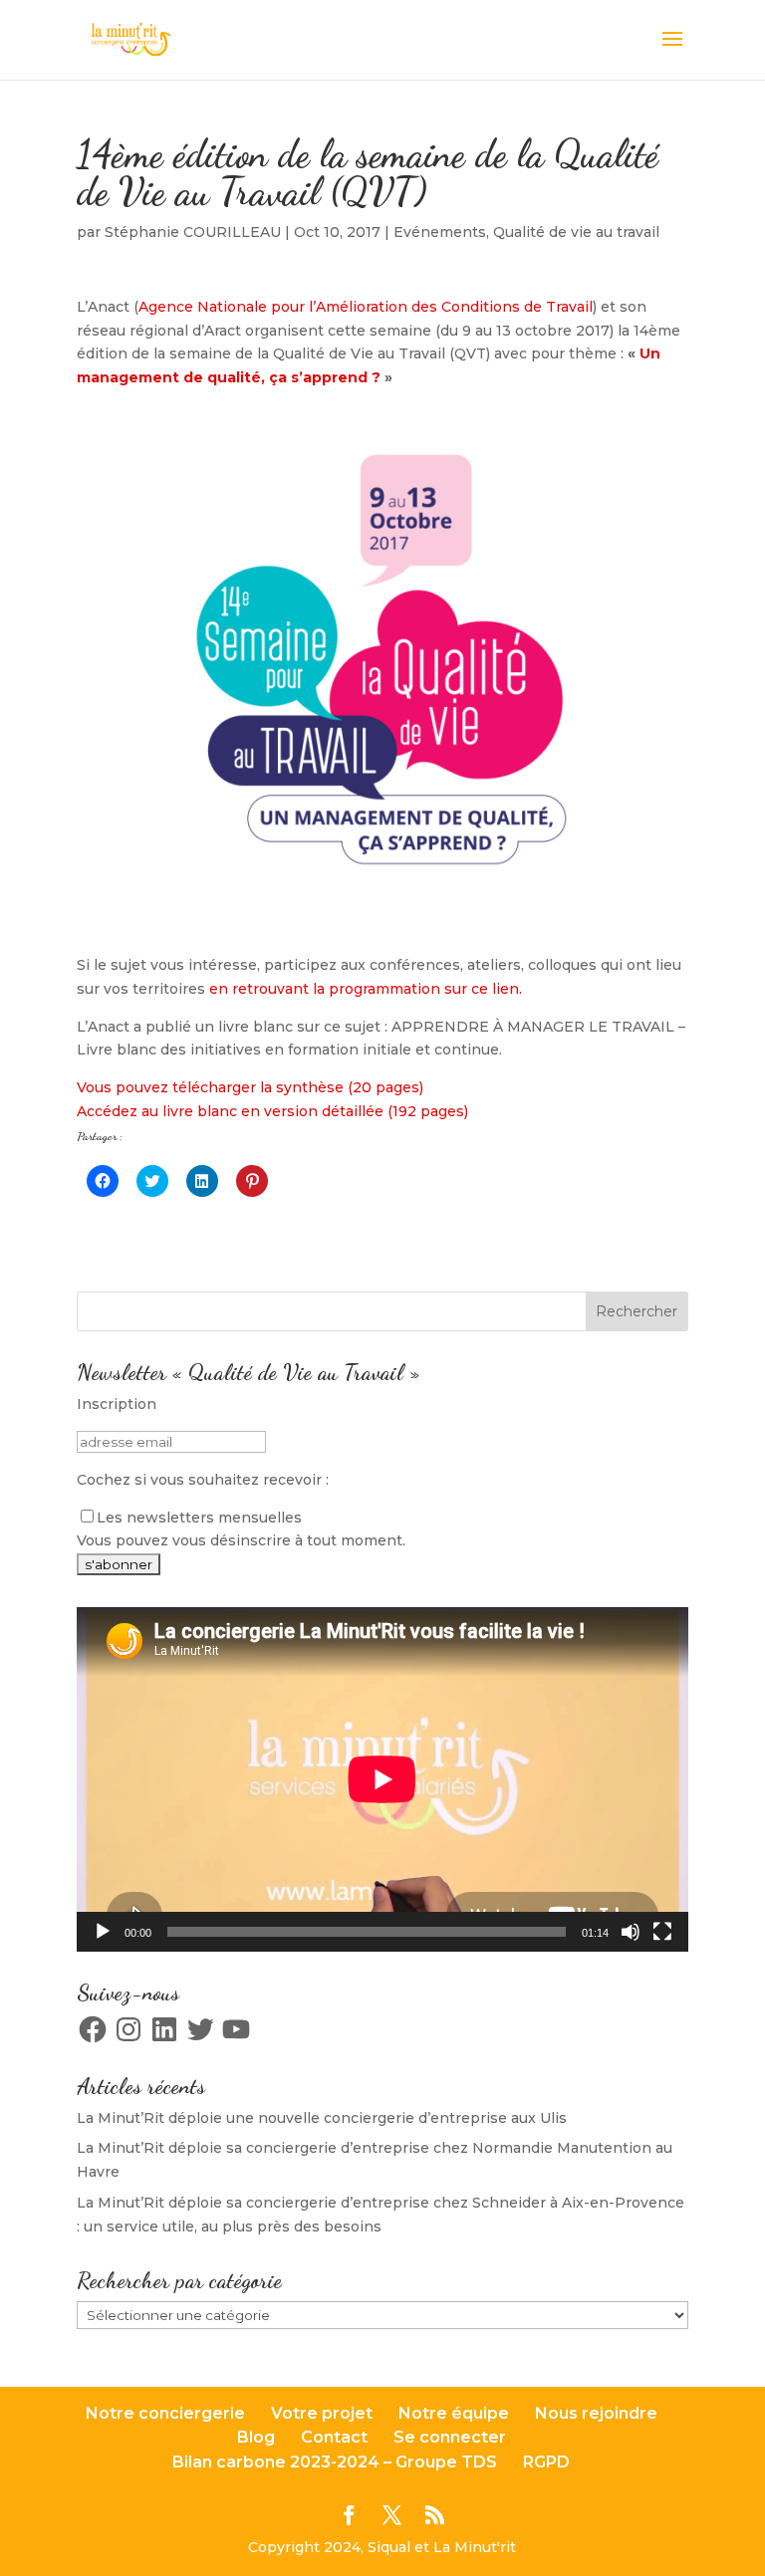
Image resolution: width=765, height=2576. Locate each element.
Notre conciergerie (165, 2413)
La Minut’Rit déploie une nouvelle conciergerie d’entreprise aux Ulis (322, 2118)
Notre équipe (454, 2413)
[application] (382, 1779)
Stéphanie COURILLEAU (193, 232)
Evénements (440, 232)
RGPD (546, 2462)
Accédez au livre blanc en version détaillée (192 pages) (272, 1111)
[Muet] (631, 1932)
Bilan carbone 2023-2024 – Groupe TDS (335, 2462)
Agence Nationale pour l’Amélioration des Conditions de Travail (366, 307)
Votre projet (322, 2413)
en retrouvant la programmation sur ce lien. (364, 989)
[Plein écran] (662, 1932)
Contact (334, 2437)
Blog (256, 2437)
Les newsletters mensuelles (199, 1518)
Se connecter (450, 2437)
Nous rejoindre (596, 2413)
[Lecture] (103, 1932)
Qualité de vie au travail (576, 232)
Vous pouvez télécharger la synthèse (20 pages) (250, 1087)
